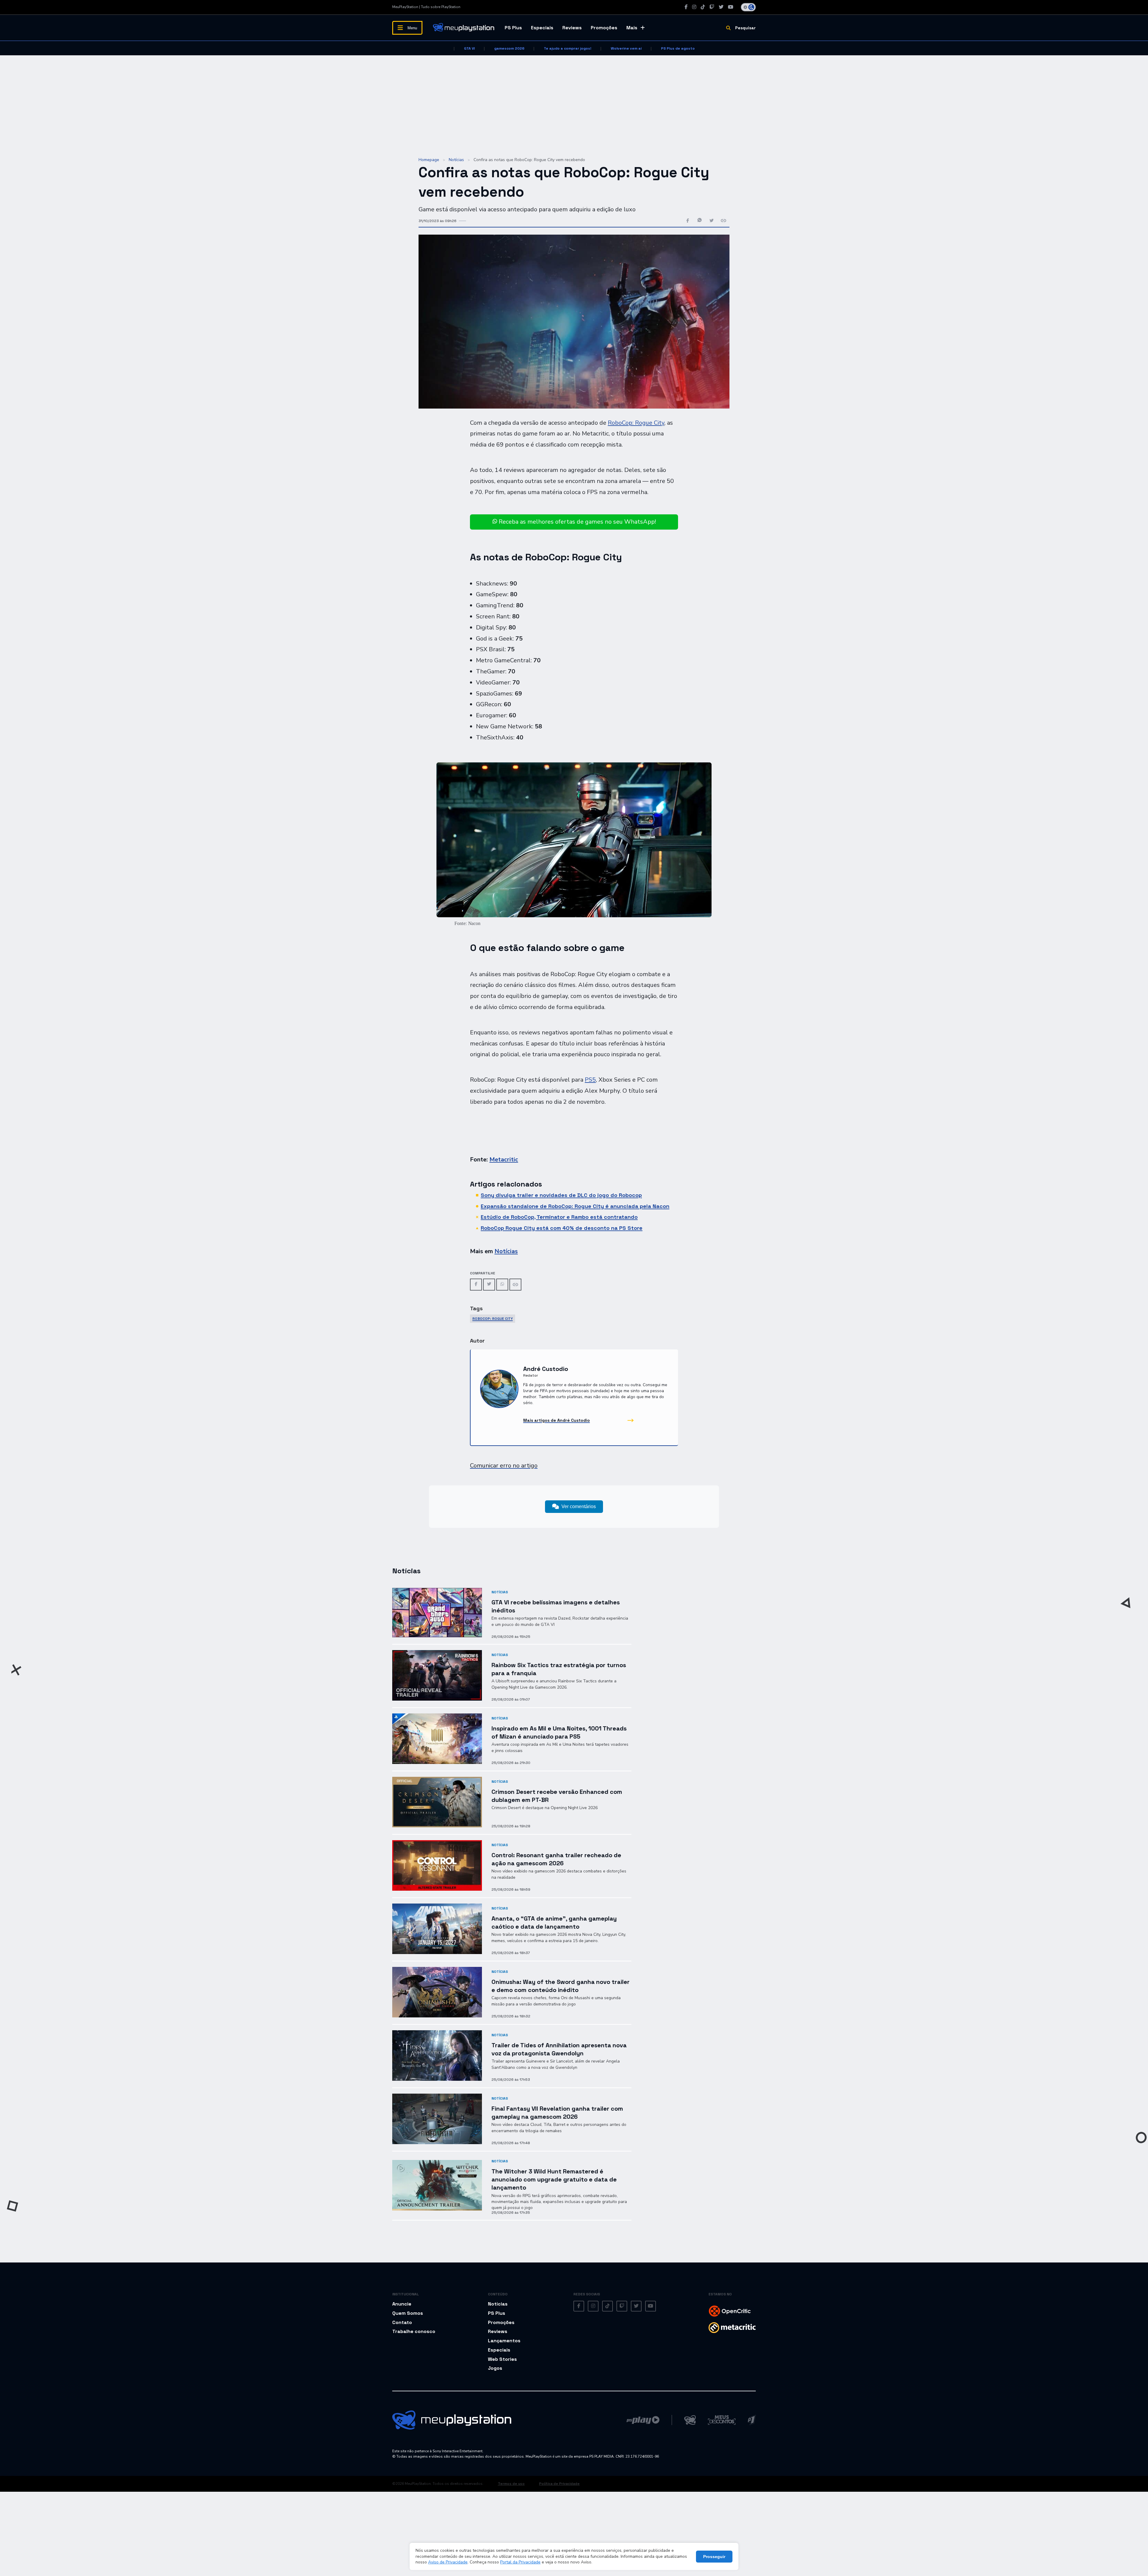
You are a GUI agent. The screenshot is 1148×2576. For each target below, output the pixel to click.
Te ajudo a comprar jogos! (568, 48)
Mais (632, 28)
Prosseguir (714, 2557)
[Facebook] (686, 7)
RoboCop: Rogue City (636, 423)
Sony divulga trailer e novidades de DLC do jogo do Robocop (561, 1195)
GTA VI (469, 48)
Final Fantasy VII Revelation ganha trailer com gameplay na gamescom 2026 (557, 2113)
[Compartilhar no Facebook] (688, 221)
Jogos (495, 2368)
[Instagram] (694, 7)
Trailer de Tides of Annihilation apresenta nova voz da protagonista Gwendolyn (559, 2049)
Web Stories (502, 2359)
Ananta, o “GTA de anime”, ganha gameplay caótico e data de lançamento (554, 1923)
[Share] (515, 1285)
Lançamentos (504, 2341)
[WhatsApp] (502, 1284)
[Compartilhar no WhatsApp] (700, 221)
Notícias (456, 160)
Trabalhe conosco (414, 2331)
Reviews (572, 28)
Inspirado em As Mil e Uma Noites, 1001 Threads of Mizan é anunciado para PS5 (559, 1732)
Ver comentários (579, 1506)
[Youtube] (731, 7)
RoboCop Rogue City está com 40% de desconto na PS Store (562, 1228)
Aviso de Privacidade (448, 2562)
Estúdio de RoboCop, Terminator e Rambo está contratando (559, 1217)
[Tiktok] (703, 7)
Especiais (542, 28)
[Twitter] (721, 7)
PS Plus (513, 28)
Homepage (429, 160)
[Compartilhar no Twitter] (712, 221)
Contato (402, 2322)
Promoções (604, 28)
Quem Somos (408, 2313)
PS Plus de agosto (678, 48)
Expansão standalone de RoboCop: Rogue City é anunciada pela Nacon (575, 1206)
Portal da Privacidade (520, 2562)
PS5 (590, 1080)
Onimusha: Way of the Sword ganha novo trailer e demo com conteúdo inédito (561, 1986)
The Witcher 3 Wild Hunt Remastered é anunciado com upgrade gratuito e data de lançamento (554, 2179)
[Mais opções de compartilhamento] (723, 221)
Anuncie (402, 2304)
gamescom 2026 (509, 48)
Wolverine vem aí (626, 48)
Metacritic (504, 1159)
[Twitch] (712, 7)
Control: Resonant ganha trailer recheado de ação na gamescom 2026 (556, 1859)
